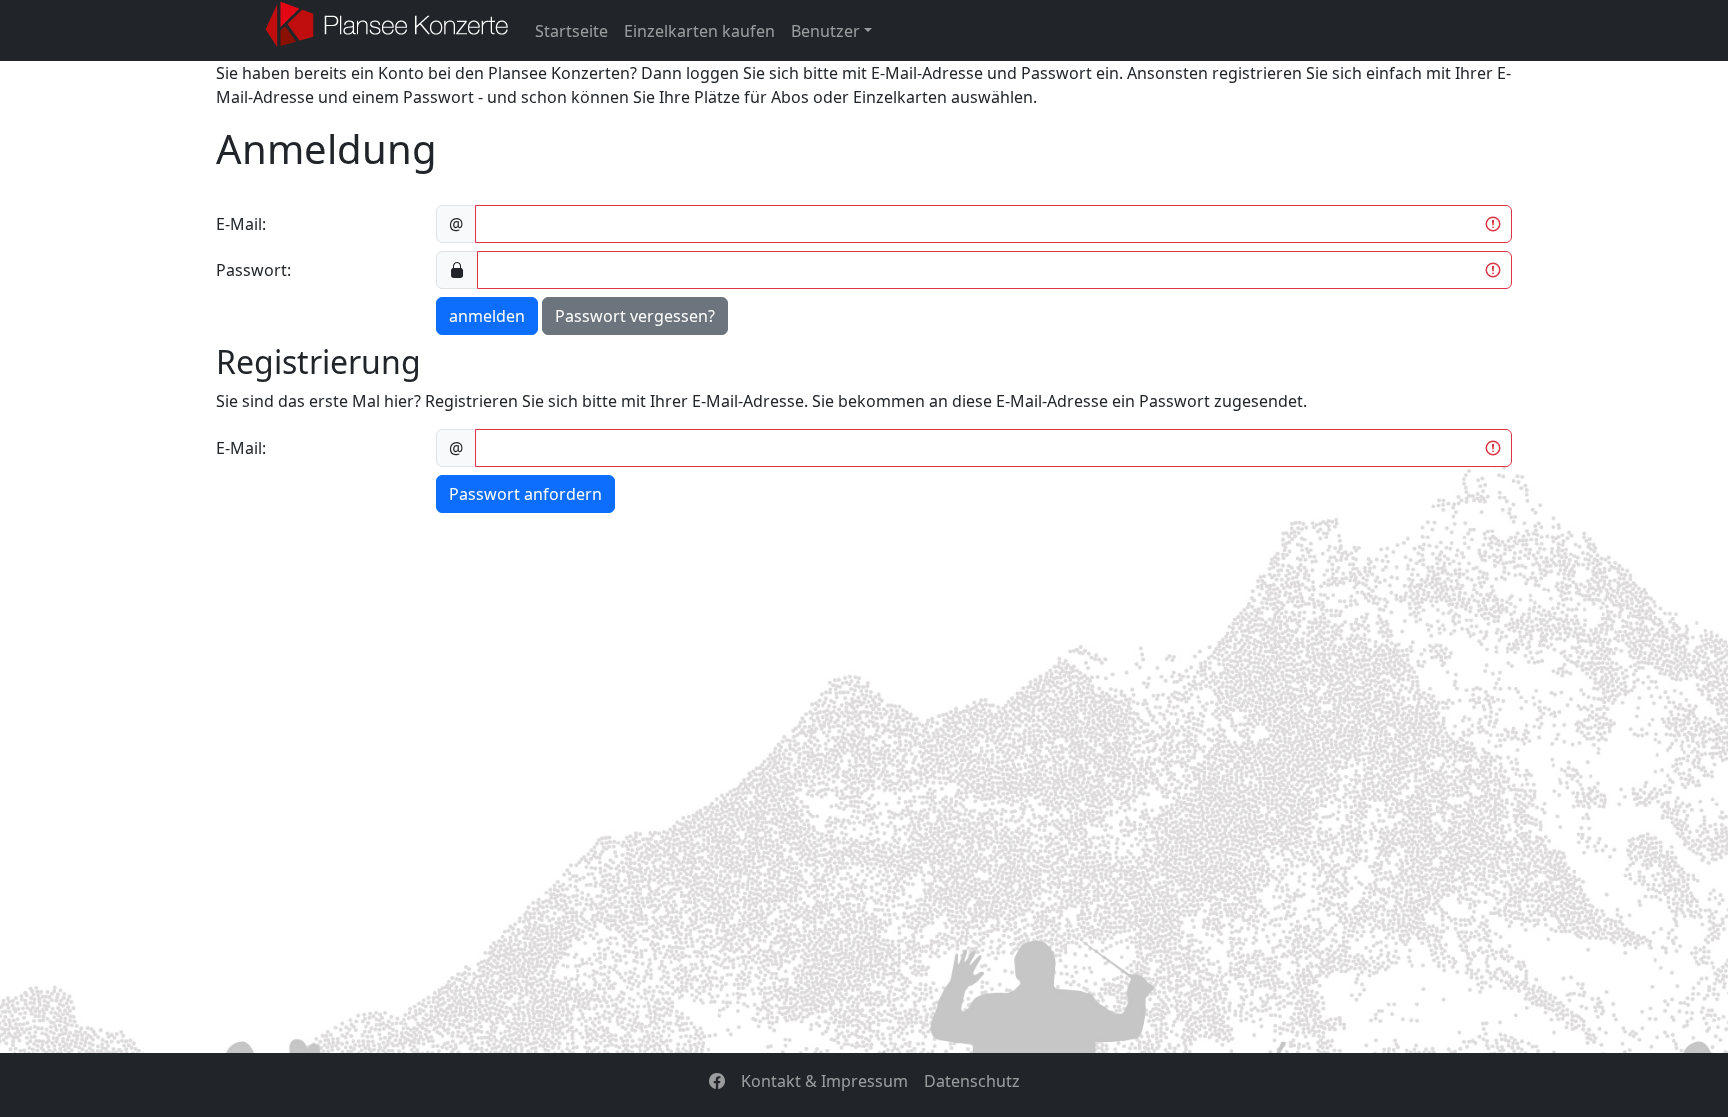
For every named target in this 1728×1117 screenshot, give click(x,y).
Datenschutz (972, 1081)
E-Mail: (241, 224)
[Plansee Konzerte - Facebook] (717, 1081)
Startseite (571, 31)
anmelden (487, 316)
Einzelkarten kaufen (699, 31)
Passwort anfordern (525, 494)
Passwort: (253, 270)
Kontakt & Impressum (824, 1081)
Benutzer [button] (825, 31)
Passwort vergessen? (635, 316)
